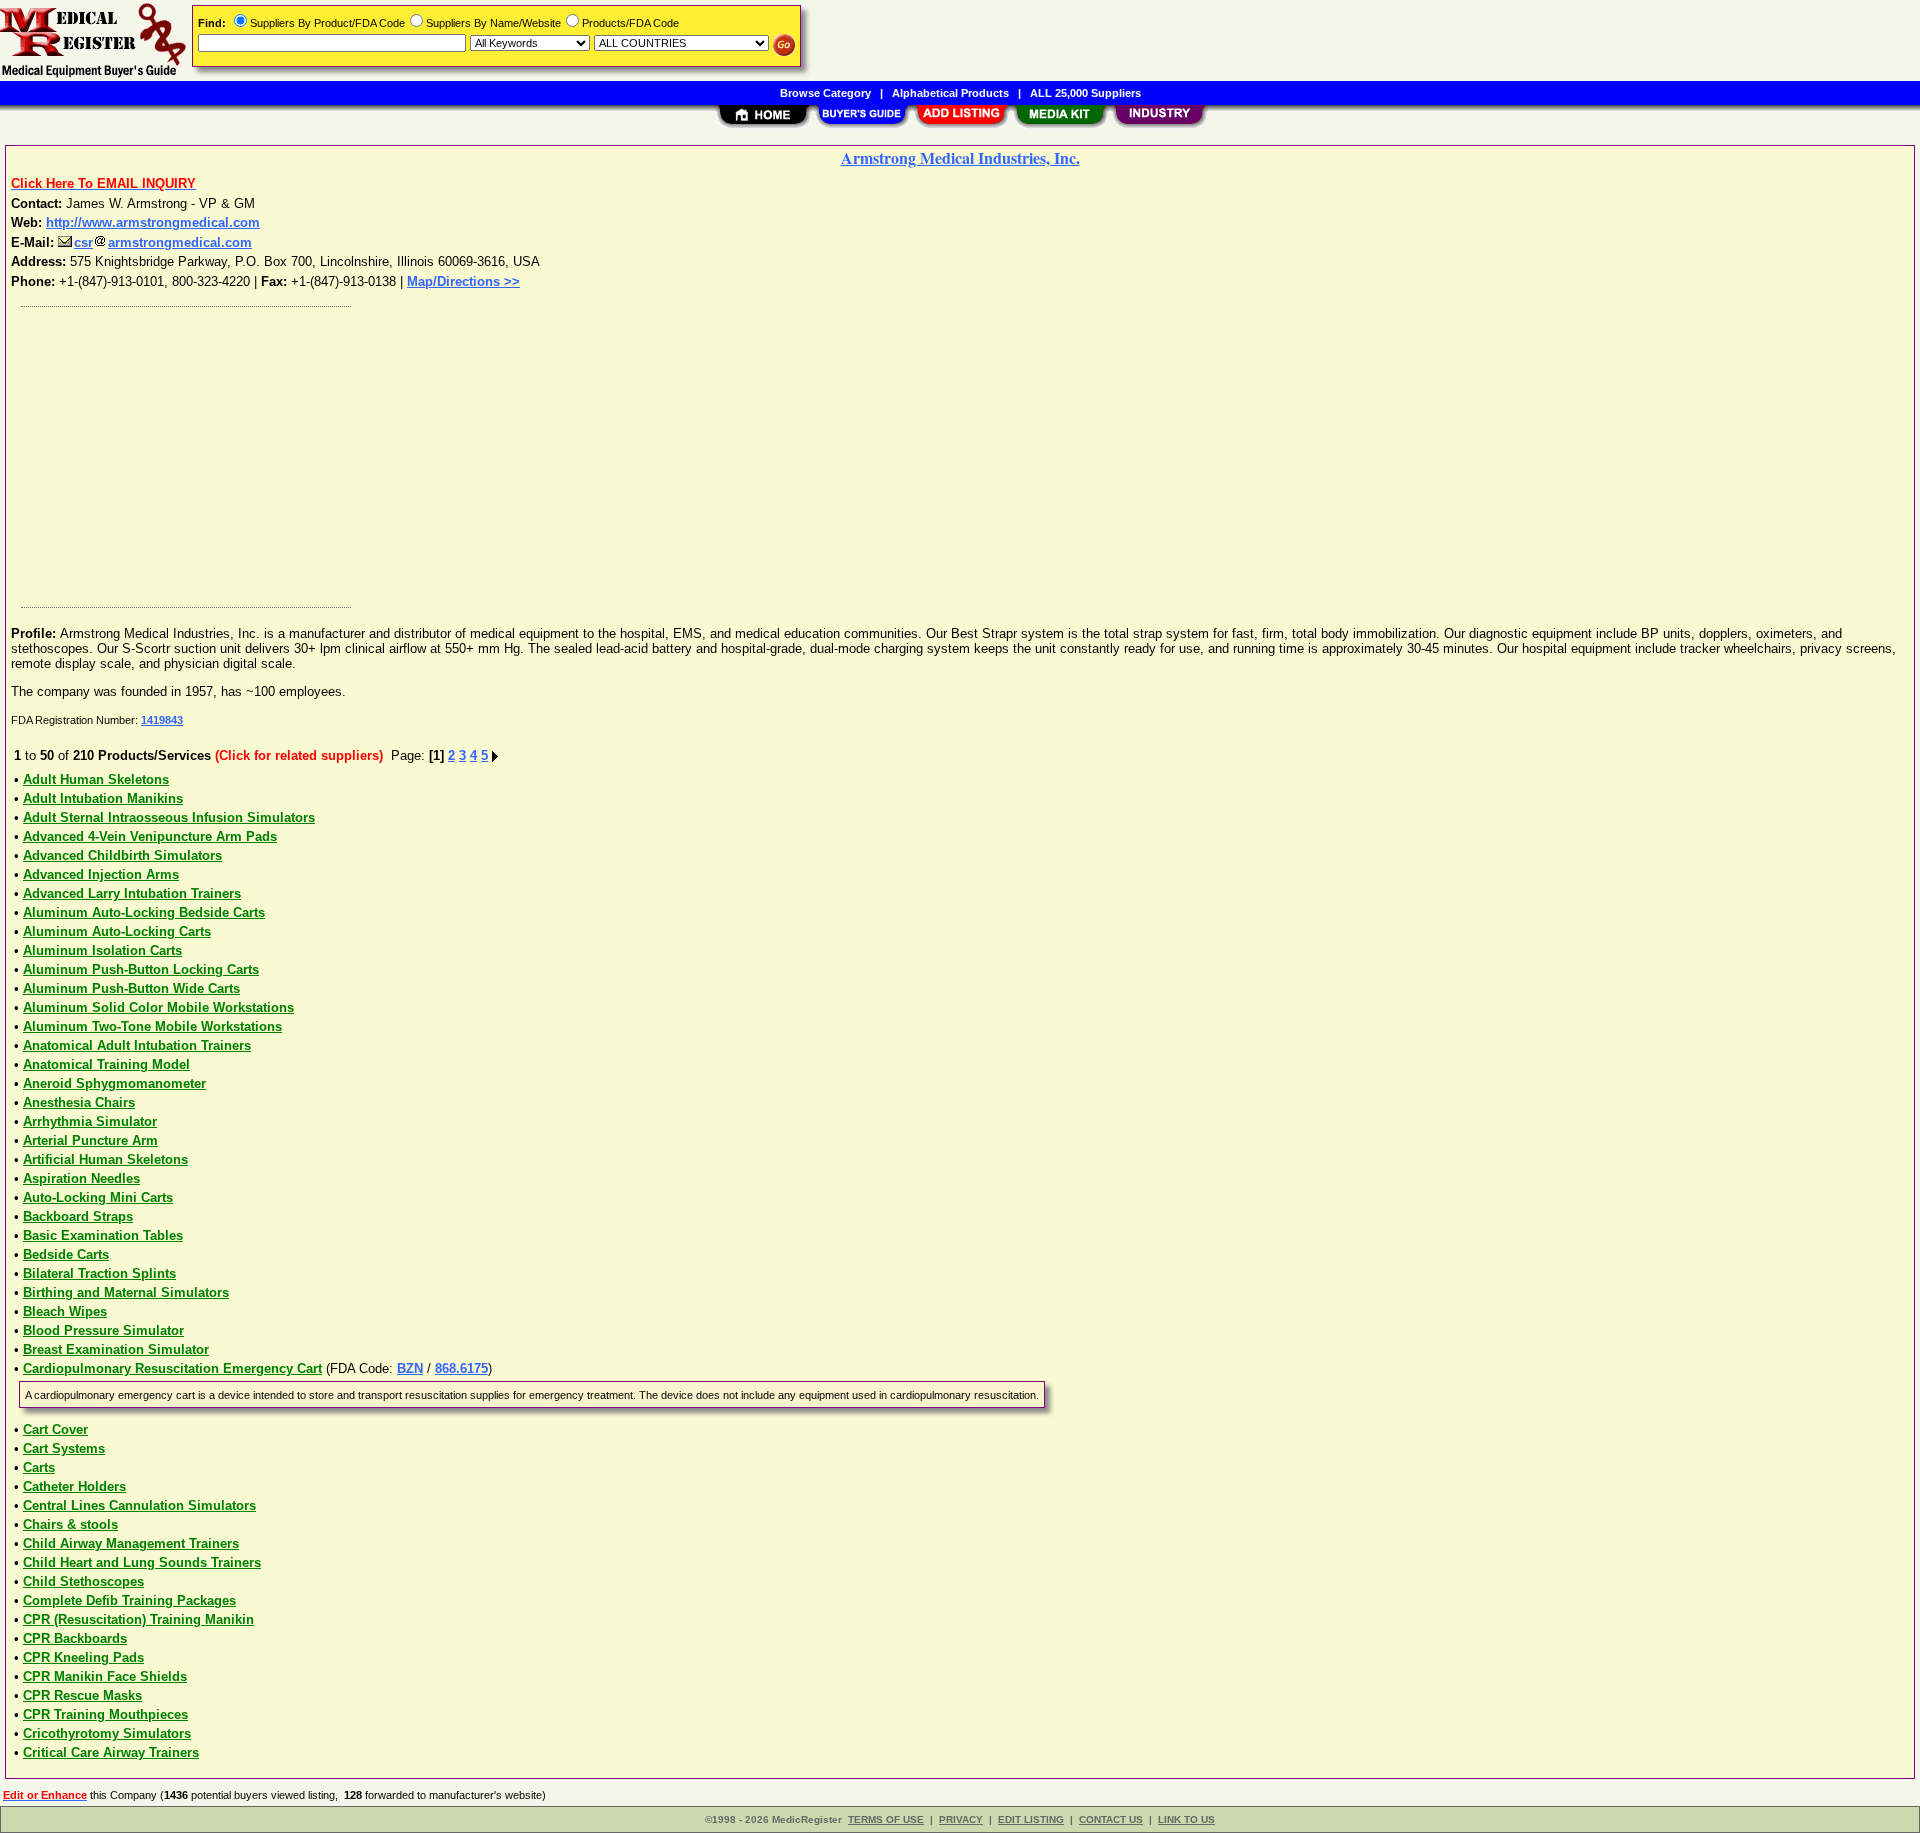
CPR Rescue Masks (82, 1695)
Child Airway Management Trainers (131, 1543)
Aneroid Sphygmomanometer (114, 1083)
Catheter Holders (74, 1486)
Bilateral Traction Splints (99, 1273)
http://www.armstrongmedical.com (153, 222)
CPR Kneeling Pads (83, 1657)
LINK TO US (1186, 1819)
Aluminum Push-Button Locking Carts (141, 969)
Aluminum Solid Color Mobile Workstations (158, 1007)
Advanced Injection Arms (101, 874)
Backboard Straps (78, 1216)
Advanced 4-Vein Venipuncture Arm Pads (150, 836)
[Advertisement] (613, 452)
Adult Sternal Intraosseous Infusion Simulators (169, 817)
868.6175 (461, 1368)
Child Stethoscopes (83, 1581)
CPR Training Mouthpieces (105, 1714)
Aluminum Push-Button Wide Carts (131, 988)
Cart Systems (64, 1448)
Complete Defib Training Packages (129, 1600)
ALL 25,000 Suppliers (1085, 93)
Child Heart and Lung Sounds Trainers (142, 1562)
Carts (39, 1467)
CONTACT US (1111, 1819)
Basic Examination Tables (103, 1235)
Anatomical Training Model (106, 1064)
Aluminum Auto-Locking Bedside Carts (144, 912)
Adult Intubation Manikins (103, 798)
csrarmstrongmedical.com (163, 242)
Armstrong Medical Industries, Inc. (960, 157)
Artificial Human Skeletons (105, 1159)
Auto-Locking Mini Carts (98, 1197)
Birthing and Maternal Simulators (126, 1292)
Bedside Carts (66, 1254)
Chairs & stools (70, 1524)
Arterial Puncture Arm (90, 1140)
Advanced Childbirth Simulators (122, 855)
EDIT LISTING (1031, 1819)
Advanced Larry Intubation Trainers (132, 893)
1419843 (162, 720)
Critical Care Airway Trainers (111, 1752)
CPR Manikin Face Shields (105, 1676)
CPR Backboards (75, 1638)
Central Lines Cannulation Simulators (139, 1505)
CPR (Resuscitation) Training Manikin (138, 1619)
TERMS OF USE (886, 1819)
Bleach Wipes (65, 1311)
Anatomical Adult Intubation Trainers (137, 1045)
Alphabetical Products (950, 93)
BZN (410, 1368)
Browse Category (825, 93)
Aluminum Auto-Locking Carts (117, 931)
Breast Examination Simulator (116, 1349)
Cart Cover (55, 1429)
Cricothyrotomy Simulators (107, 1733)
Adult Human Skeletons (96, 779)
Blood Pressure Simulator (103, 1330)
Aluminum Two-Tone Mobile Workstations (152, 1026)
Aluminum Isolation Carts (102, 950)
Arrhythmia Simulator (90, 1121)
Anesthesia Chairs (79, 1102)
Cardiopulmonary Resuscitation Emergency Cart (172, 1368)
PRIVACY (961, 1819)
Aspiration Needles (81, 1178)
